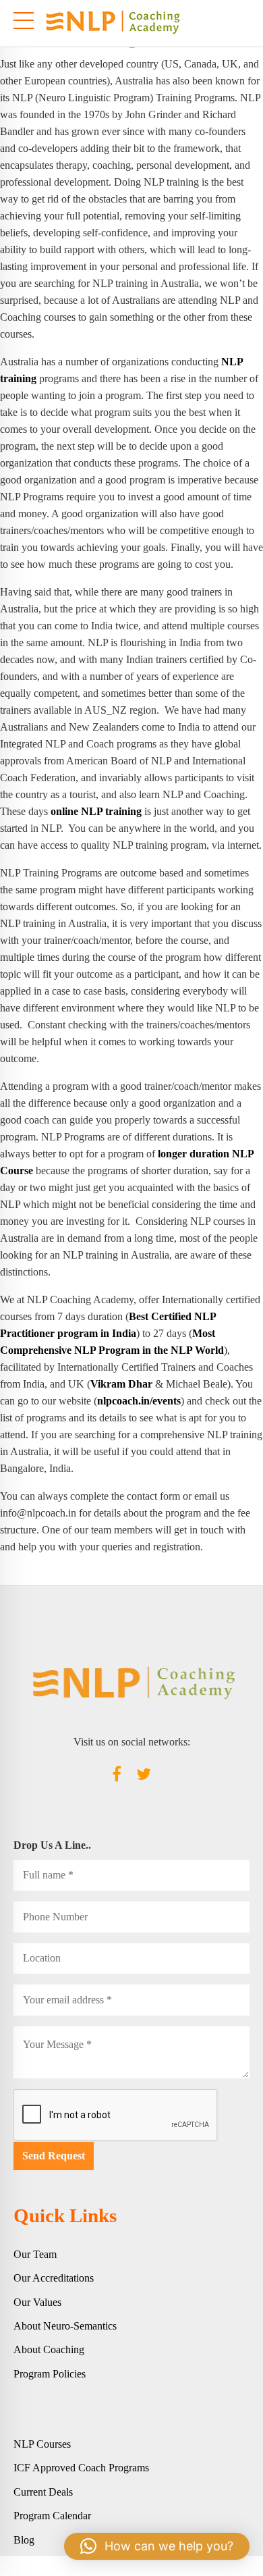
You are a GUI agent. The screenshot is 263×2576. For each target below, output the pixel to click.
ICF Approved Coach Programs (81, 2468)
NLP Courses (42, 2444)
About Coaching (49, 2349)
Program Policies (50, 2374)
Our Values (37, 2302)
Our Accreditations (54, 2278)
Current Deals (43, 2492)
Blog (24, 2540)
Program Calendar (52, 2516)
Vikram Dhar (121, 1384)
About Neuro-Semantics (65, 2326)
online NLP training (96, 811)
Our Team (35, 2254)
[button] (157, 2546)
